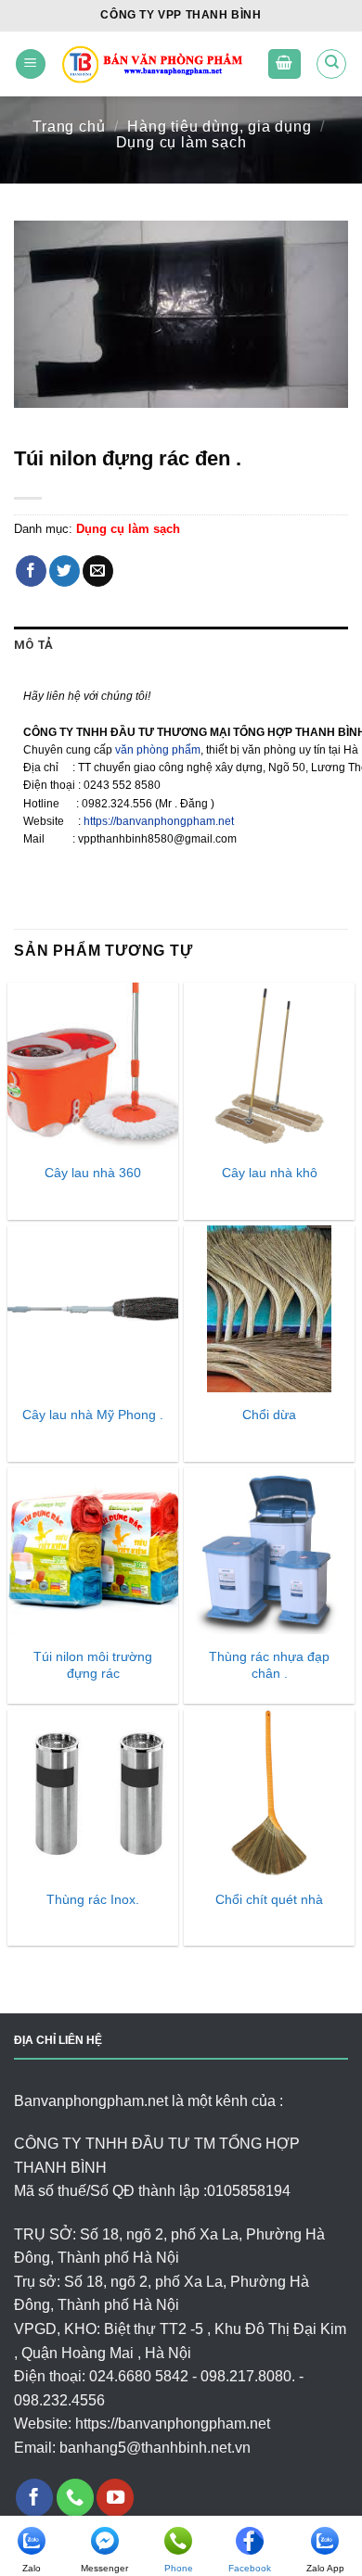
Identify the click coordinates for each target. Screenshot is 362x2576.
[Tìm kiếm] (331, 64)
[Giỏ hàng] (285, 64)
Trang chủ (69, 127)
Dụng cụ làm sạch (181, 142)
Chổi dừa (269, 1415)
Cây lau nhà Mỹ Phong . (93, 1415)
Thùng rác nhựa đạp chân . (269, 1665)
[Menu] (31, 64)
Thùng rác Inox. (93, 1900)
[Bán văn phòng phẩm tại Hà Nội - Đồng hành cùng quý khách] (157, 63)
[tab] (181, 645)
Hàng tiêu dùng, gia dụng (219, 127)
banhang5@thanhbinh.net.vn (155, 2448)
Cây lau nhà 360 (93, 1173)
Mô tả (33, 645)
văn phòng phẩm (158, 750)
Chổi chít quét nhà (269, 1900)
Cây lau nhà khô (270, 1173)
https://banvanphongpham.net (159, 821)
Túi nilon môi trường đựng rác (93, 1665)
